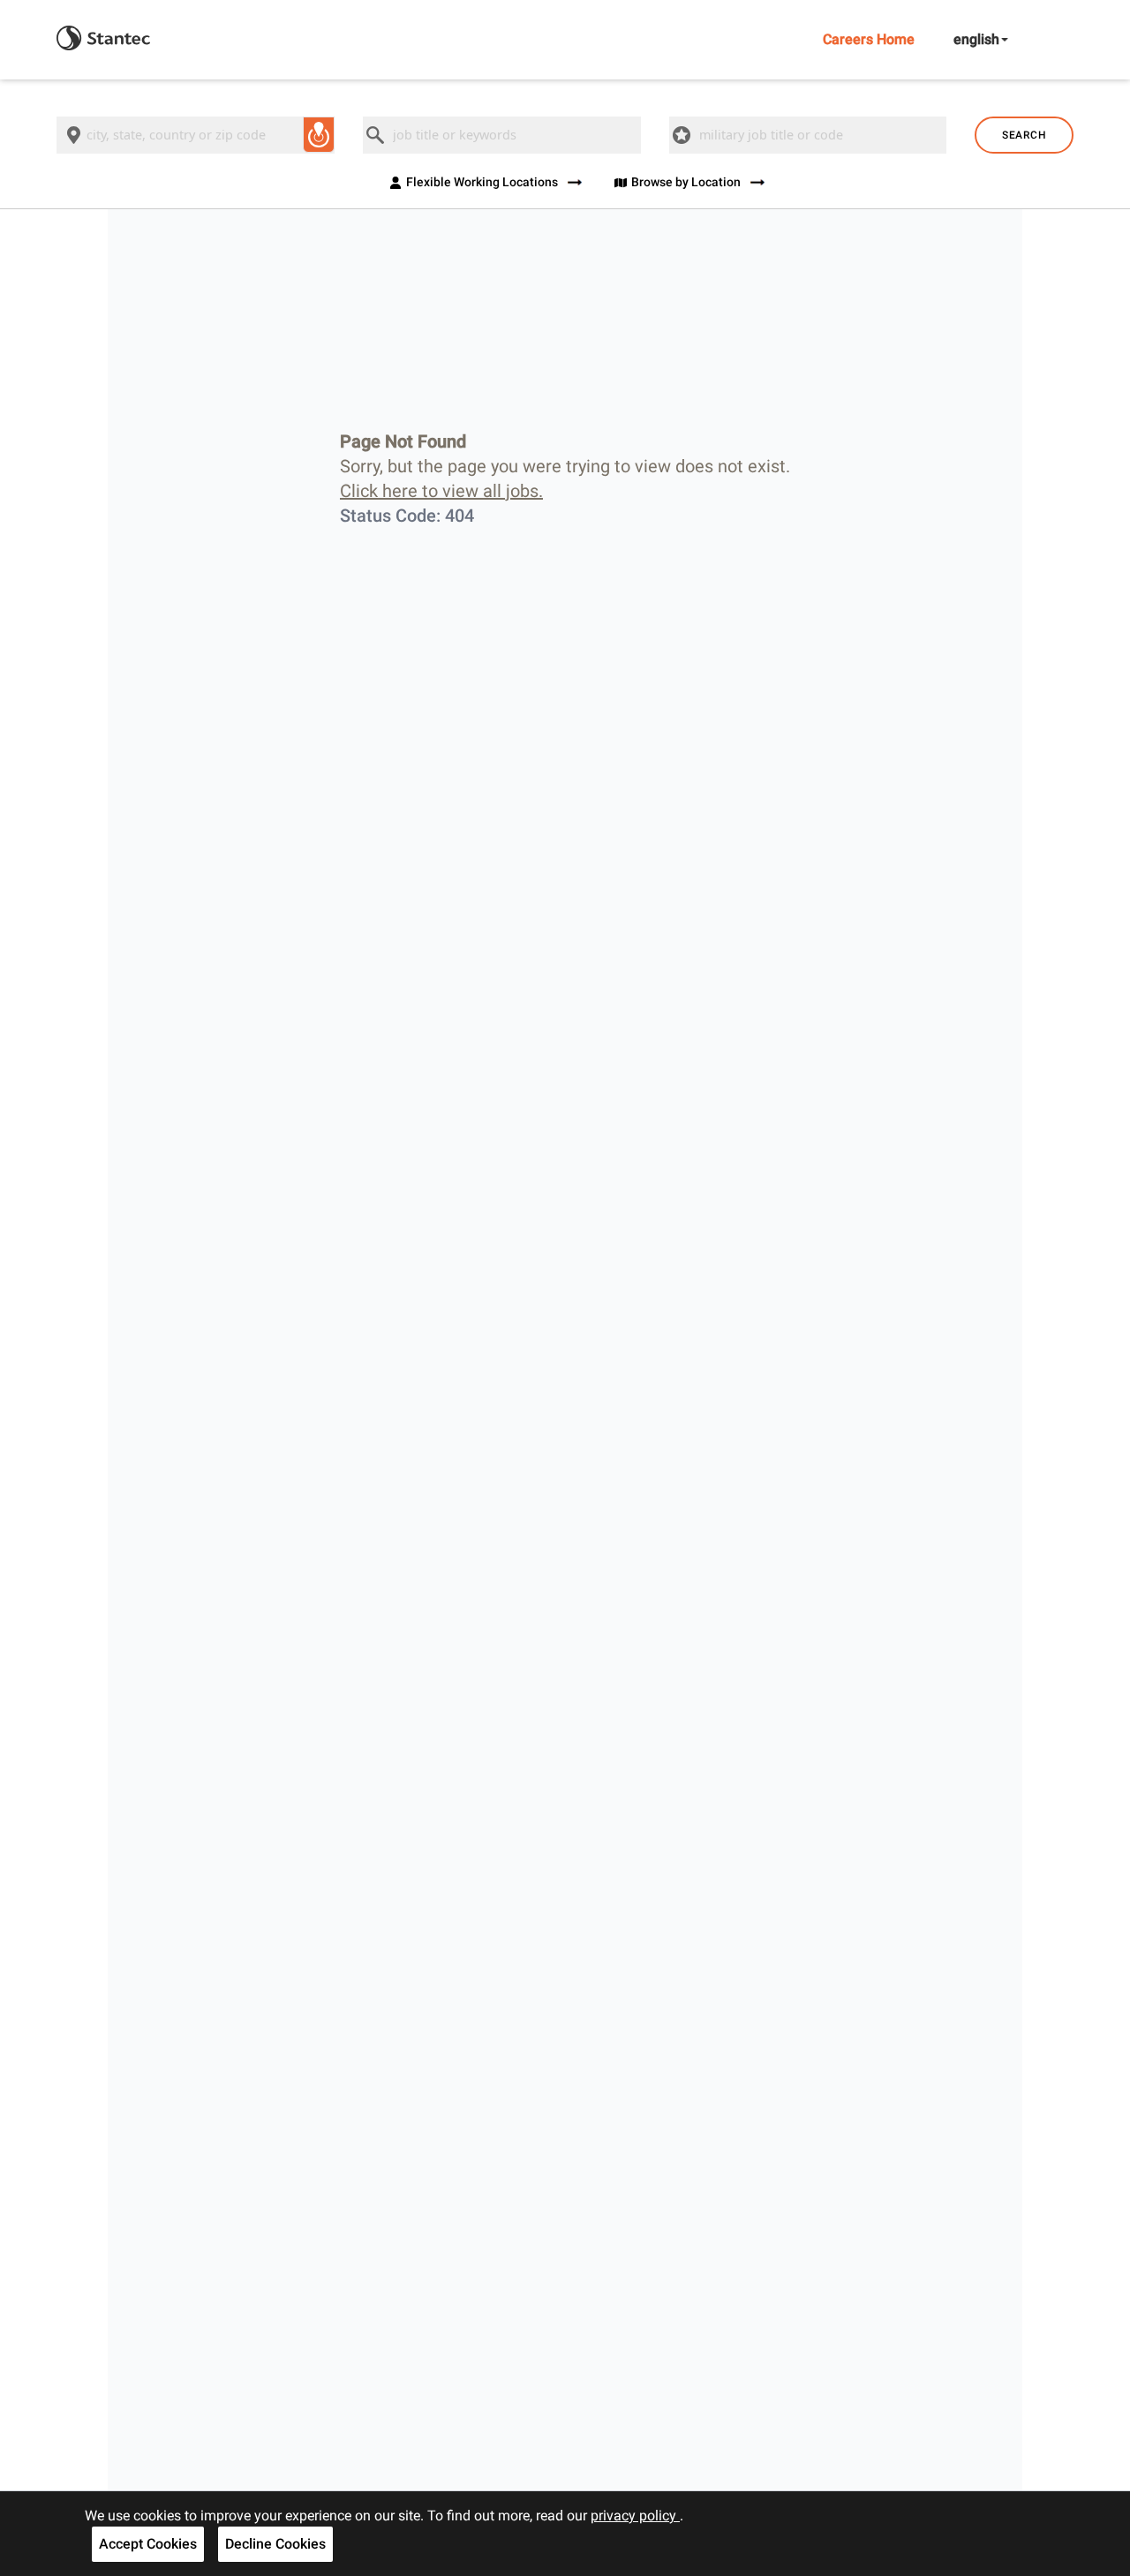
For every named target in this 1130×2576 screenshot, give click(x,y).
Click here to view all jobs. (441, 491)
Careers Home (869, 39)
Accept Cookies (148, 2544)
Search (1024, 135)
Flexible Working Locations (482, 182)
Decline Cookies (275, 2544)
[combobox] (196, 135)
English (976, 39)
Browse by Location (686, 182)
